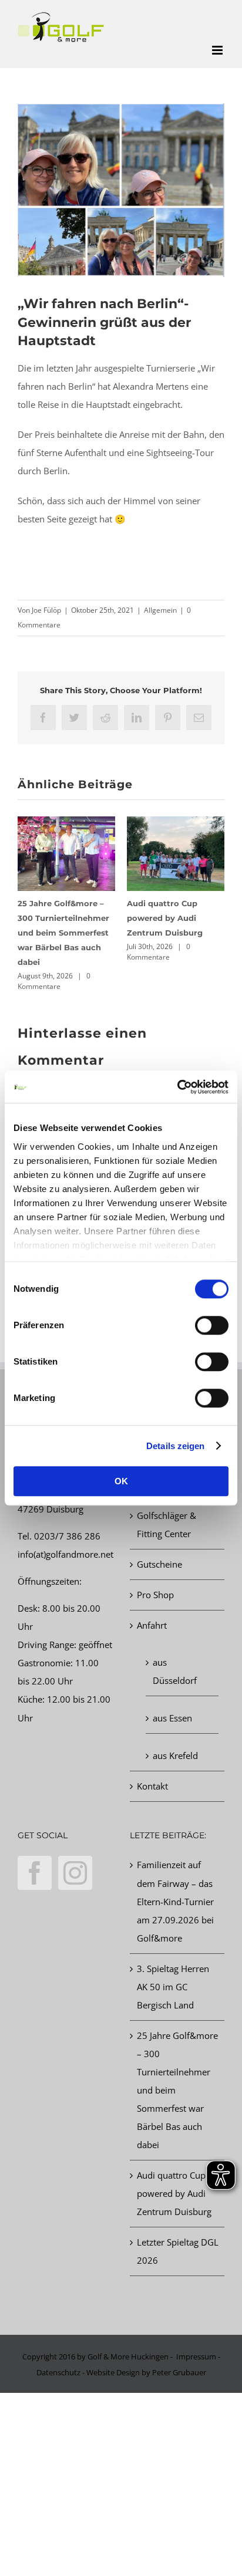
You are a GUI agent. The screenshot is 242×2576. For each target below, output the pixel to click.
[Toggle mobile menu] (218, 50)
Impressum (196, 2356)
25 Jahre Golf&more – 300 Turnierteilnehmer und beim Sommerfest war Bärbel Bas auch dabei (63, 933)
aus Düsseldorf (175, 1671)
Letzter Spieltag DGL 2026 (178, 2251)
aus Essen (172, 1718)
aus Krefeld (175, 1755)
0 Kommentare (54, 981)
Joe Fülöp (46, 610)
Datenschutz (58, 2372)
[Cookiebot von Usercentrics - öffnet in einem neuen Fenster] (177, 1087)
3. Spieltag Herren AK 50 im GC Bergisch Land (173, 1987)
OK (121, 1481)
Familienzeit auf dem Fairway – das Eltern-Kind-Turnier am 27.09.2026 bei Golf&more (175, 1901)
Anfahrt (152, 1625)
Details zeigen (175, 1446)
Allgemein (160, 610)
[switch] (212, 1325)
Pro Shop (155, 1595)
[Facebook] (35, 1873)
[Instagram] (75, 1873)
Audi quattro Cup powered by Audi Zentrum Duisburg (165, 918)
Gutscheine (159, 1564)
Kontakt (152, 1786)
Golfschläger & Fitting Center (167, 1525)
